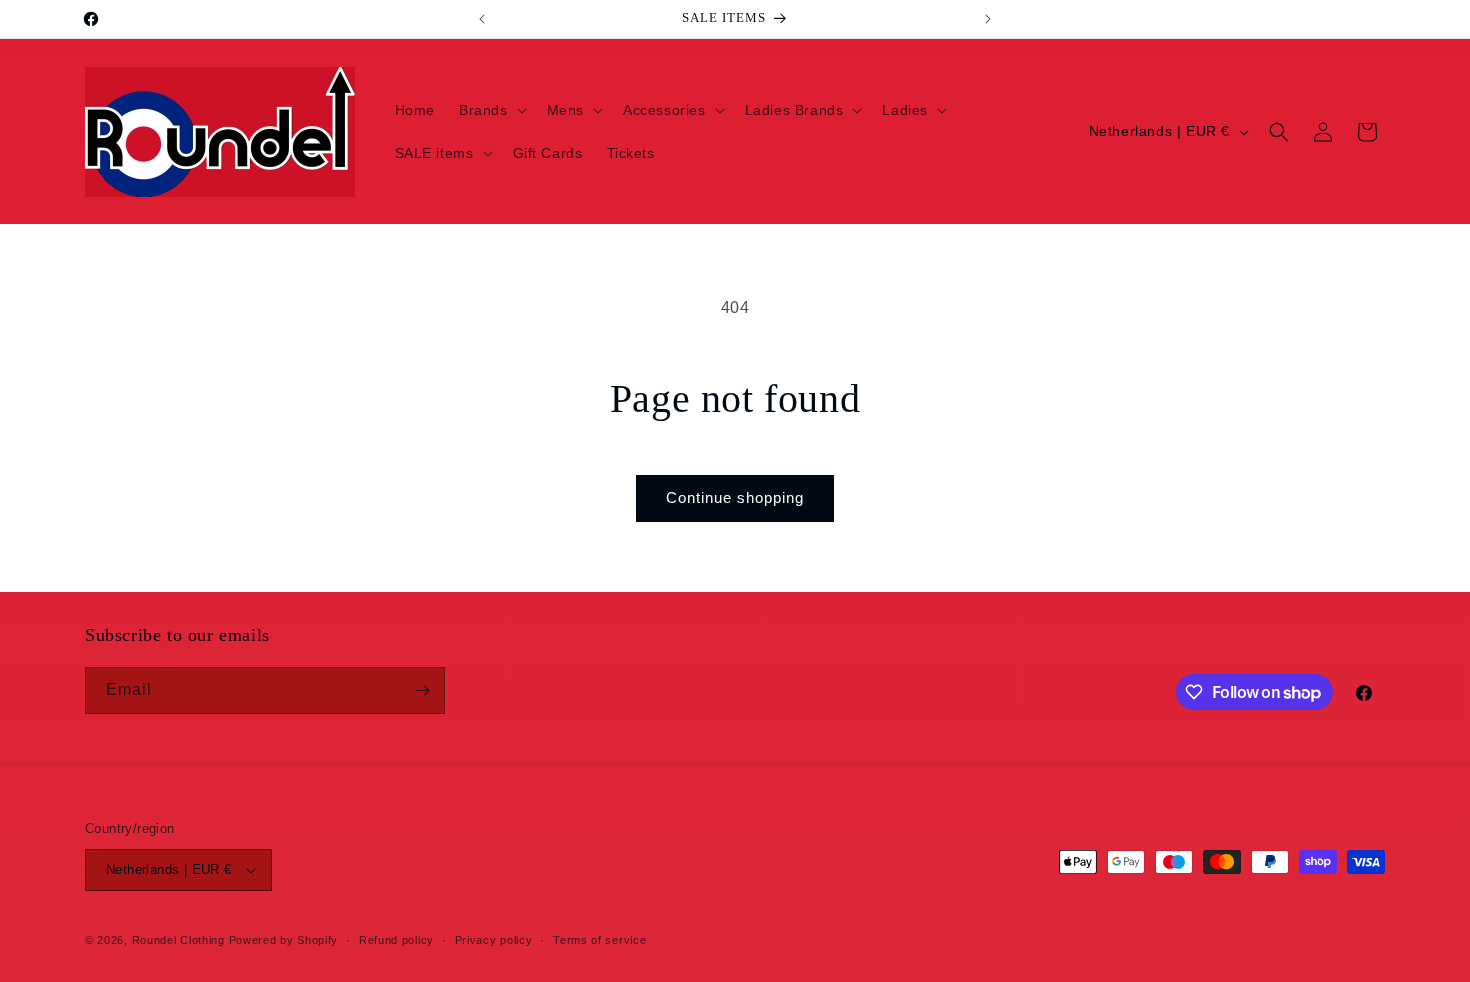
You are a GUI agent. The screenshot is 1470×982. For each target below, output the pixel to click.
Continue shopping (735, 497)
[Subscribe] (422, 690)
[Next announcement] (988, 19)
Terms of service (599, 940)
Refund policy (396, 940)
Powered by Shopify (284, 940)
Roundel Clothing (178, 940)
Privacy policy (494, 940)
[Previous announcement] (482, 19)
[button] (491, 110)
